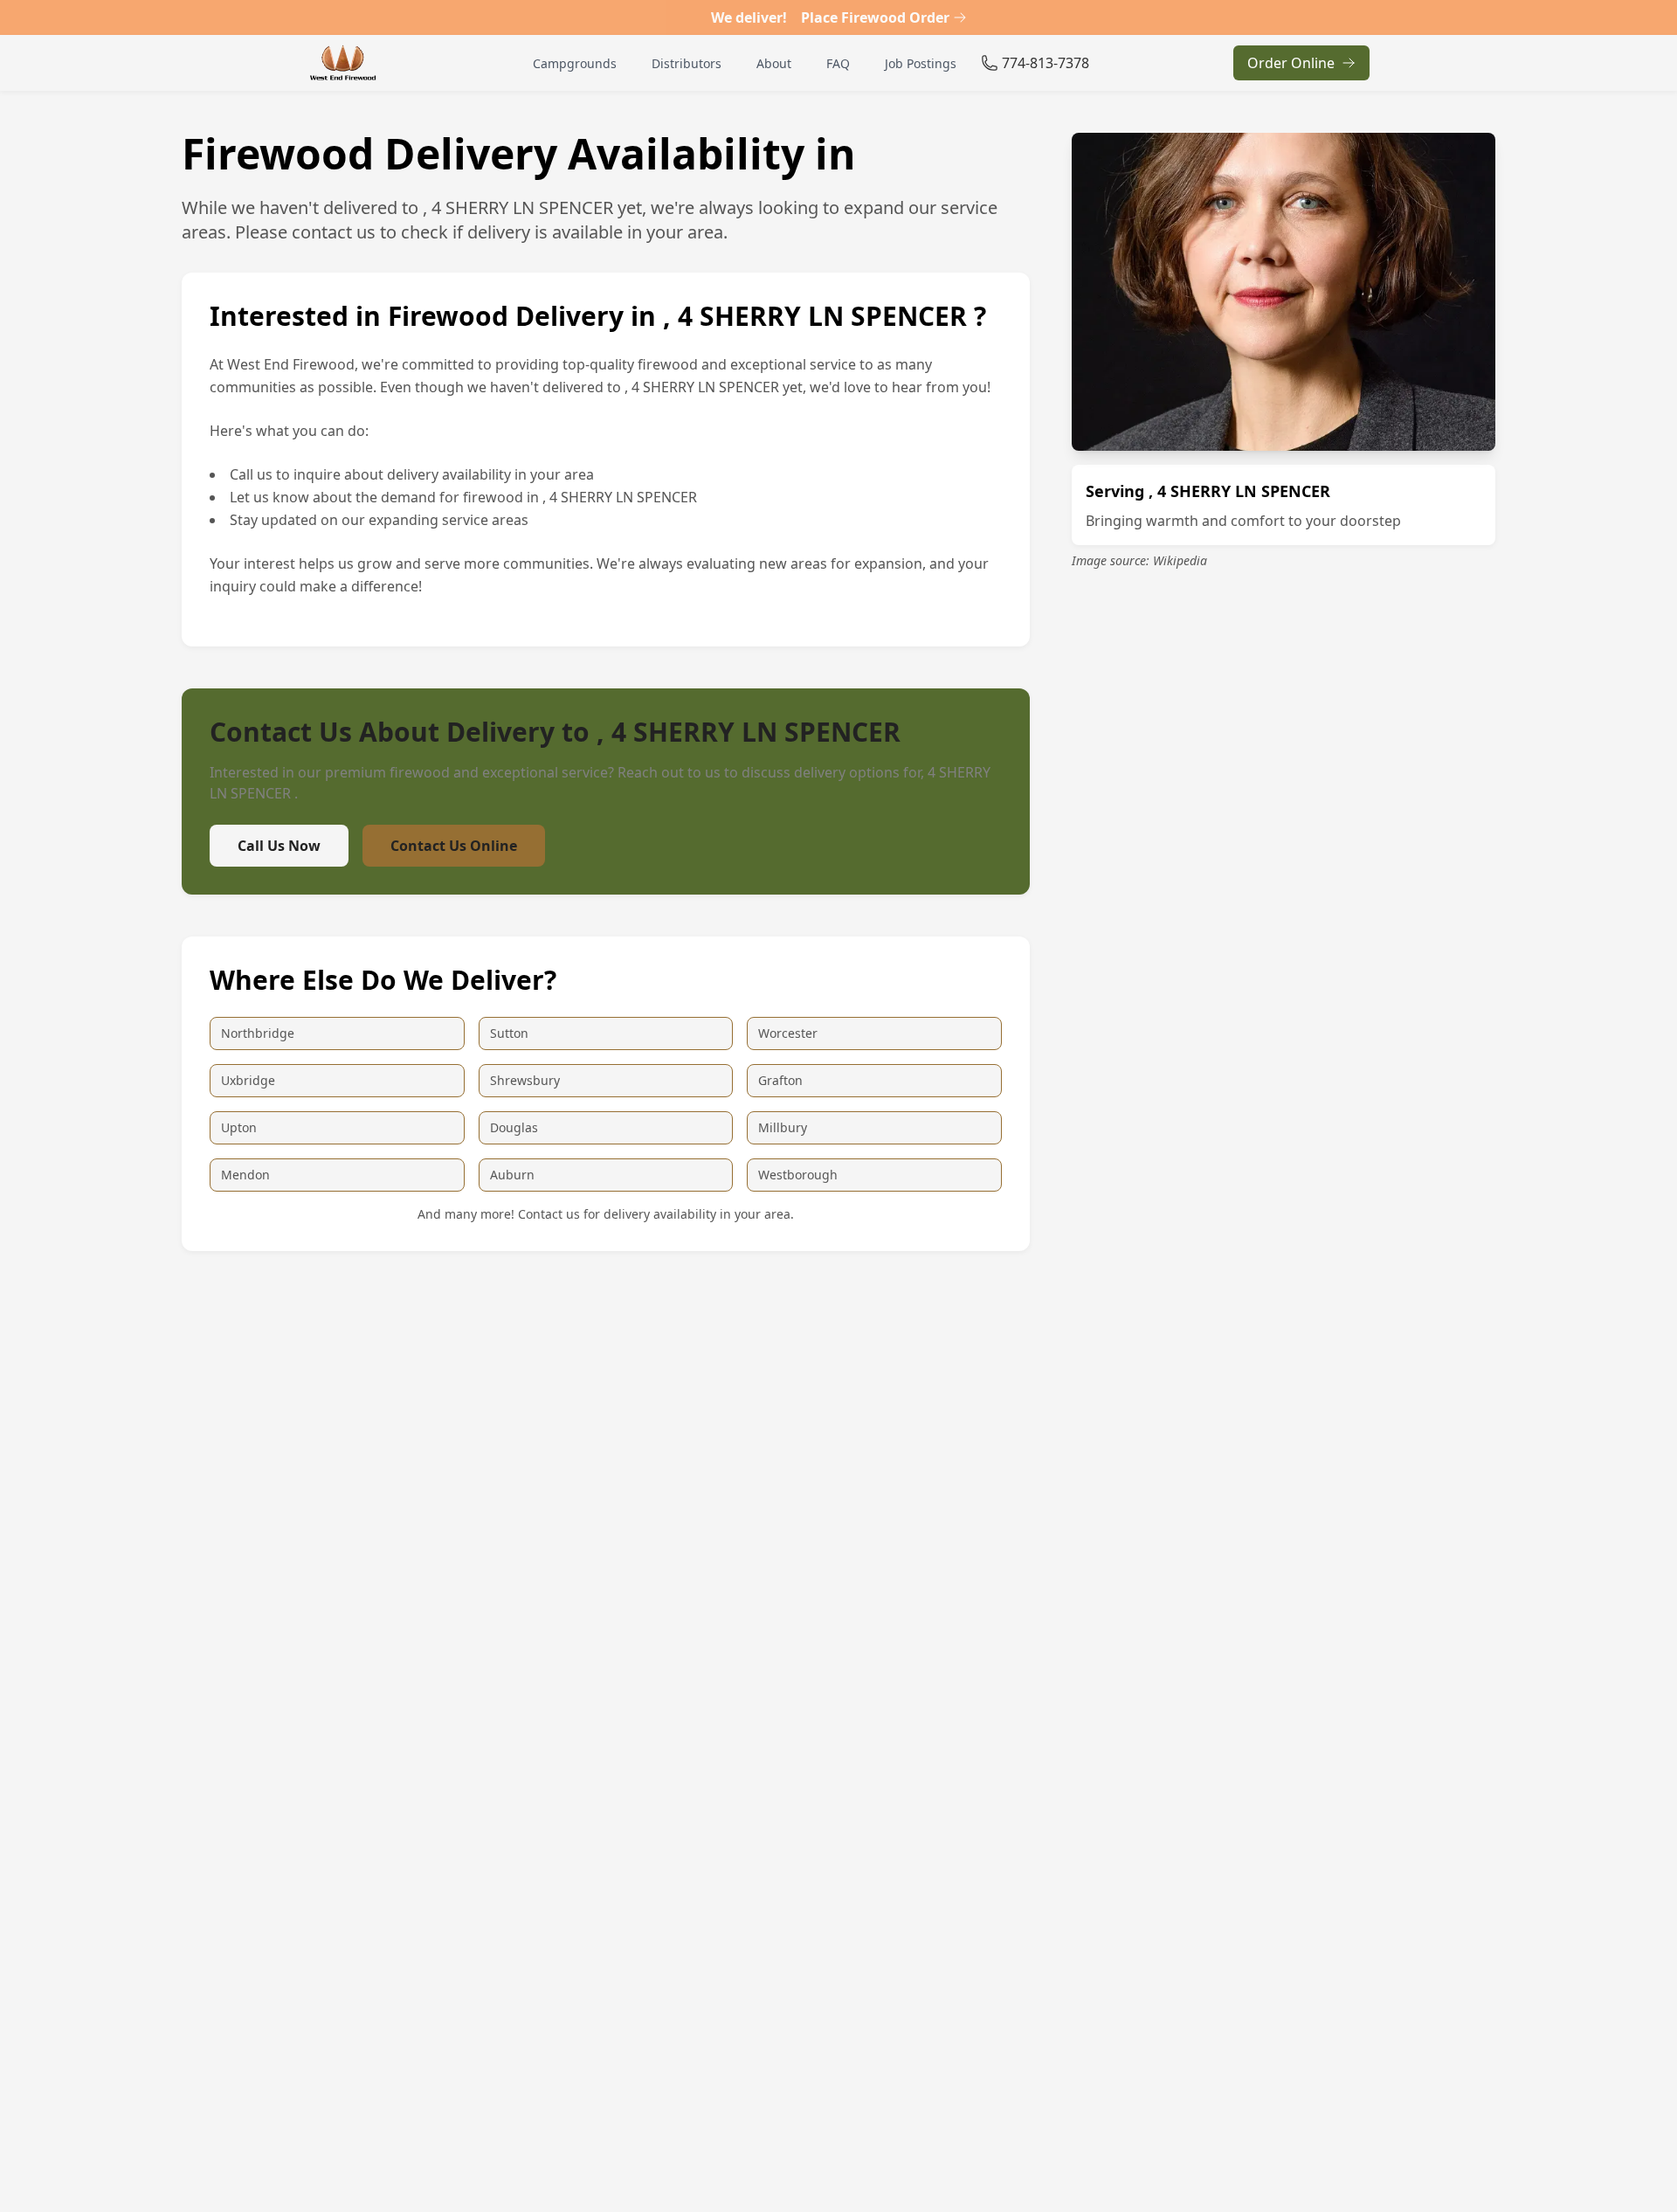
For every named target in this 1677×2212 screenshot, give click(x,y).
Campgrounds (575, 63)
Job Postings (921, 63)
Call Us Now (279, 846)
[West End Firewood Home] (343, 63)
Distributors (687, 63)
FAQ (838, 63)
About (774, 63)
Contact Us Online (454, 846)
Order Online (1291, 63)
